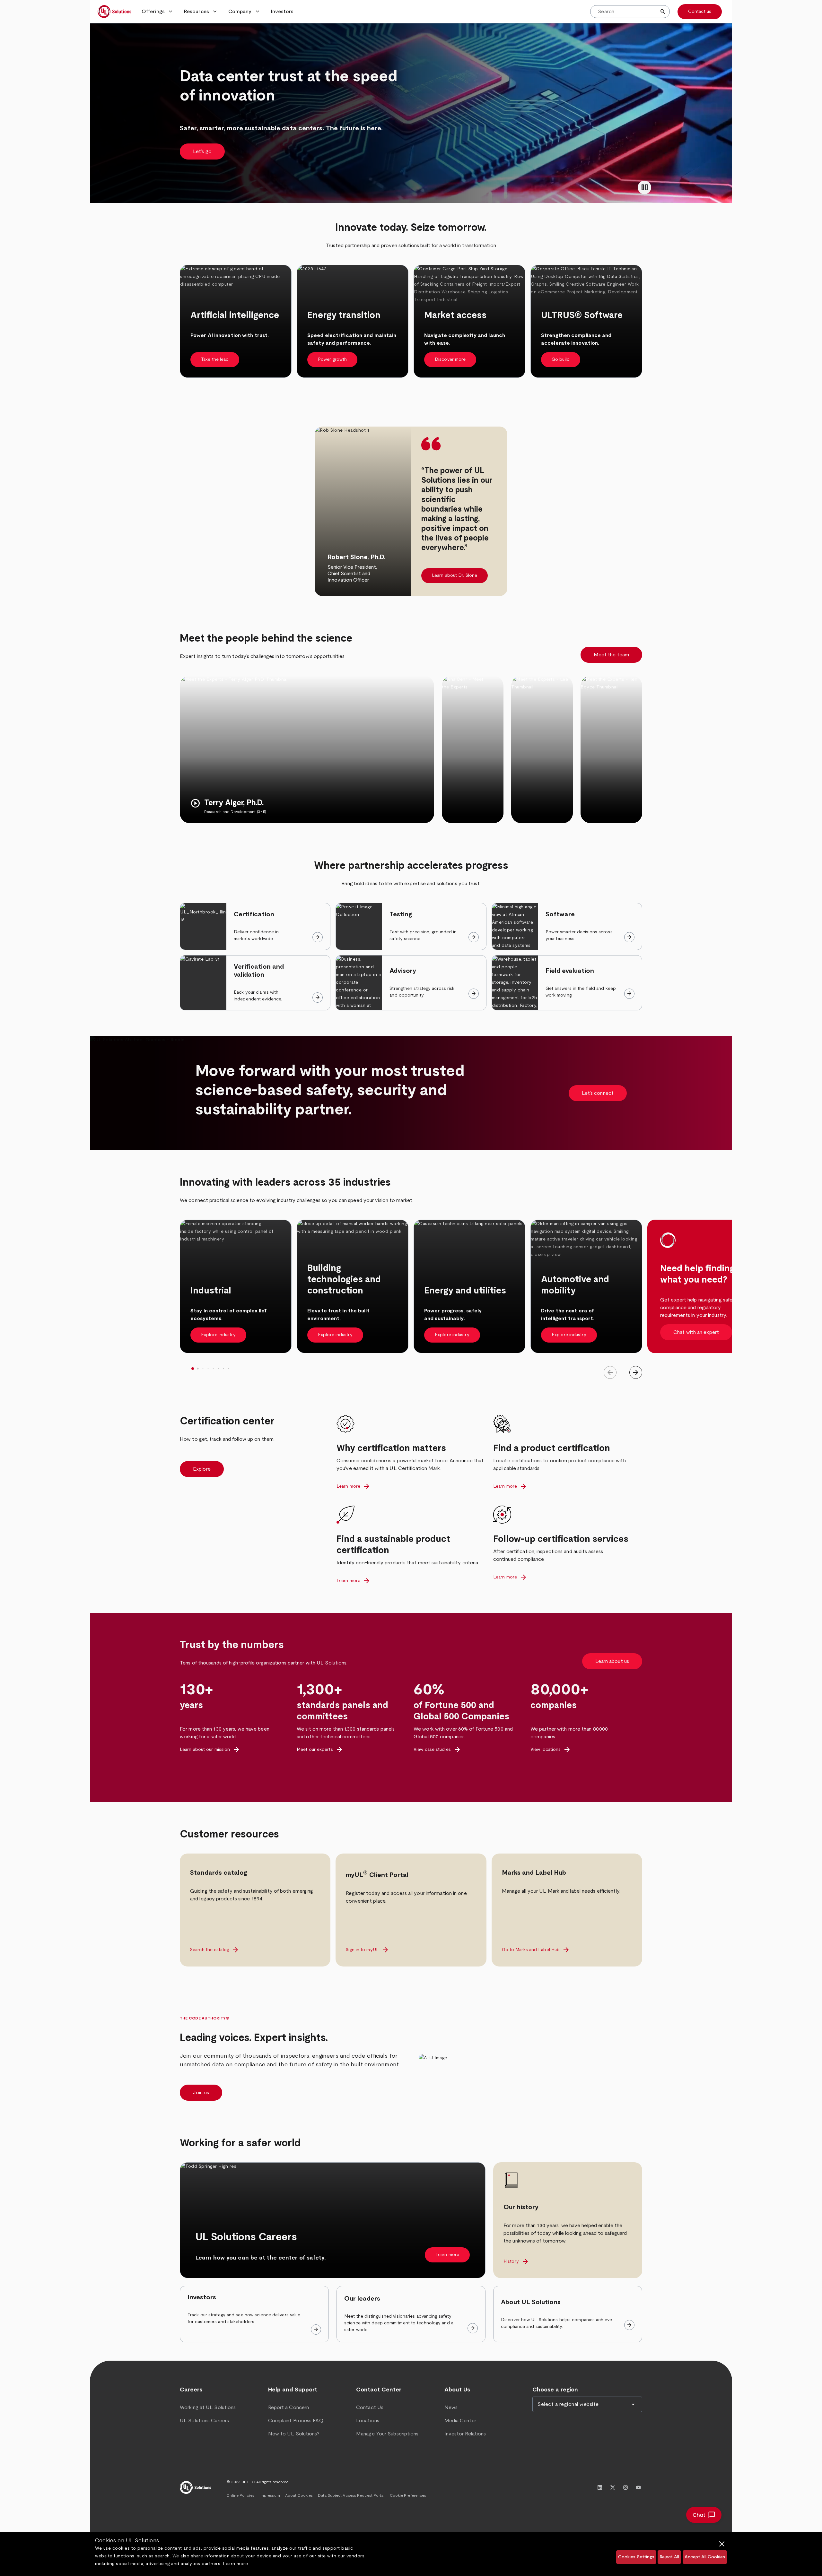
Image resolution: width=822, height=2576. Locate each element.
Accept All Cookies (705, 2557)
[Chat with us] (704, 2515)
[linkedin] (600, 2487)
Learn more (235, 2564)
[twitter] (613, 2487)
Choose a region (555, 2390)
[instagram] (625, 2487)
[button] (158, 12)
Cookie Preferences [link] (408, 2495)
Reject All (669, 2557)
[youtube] (638, 2487)
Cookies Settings (636, 2557)
